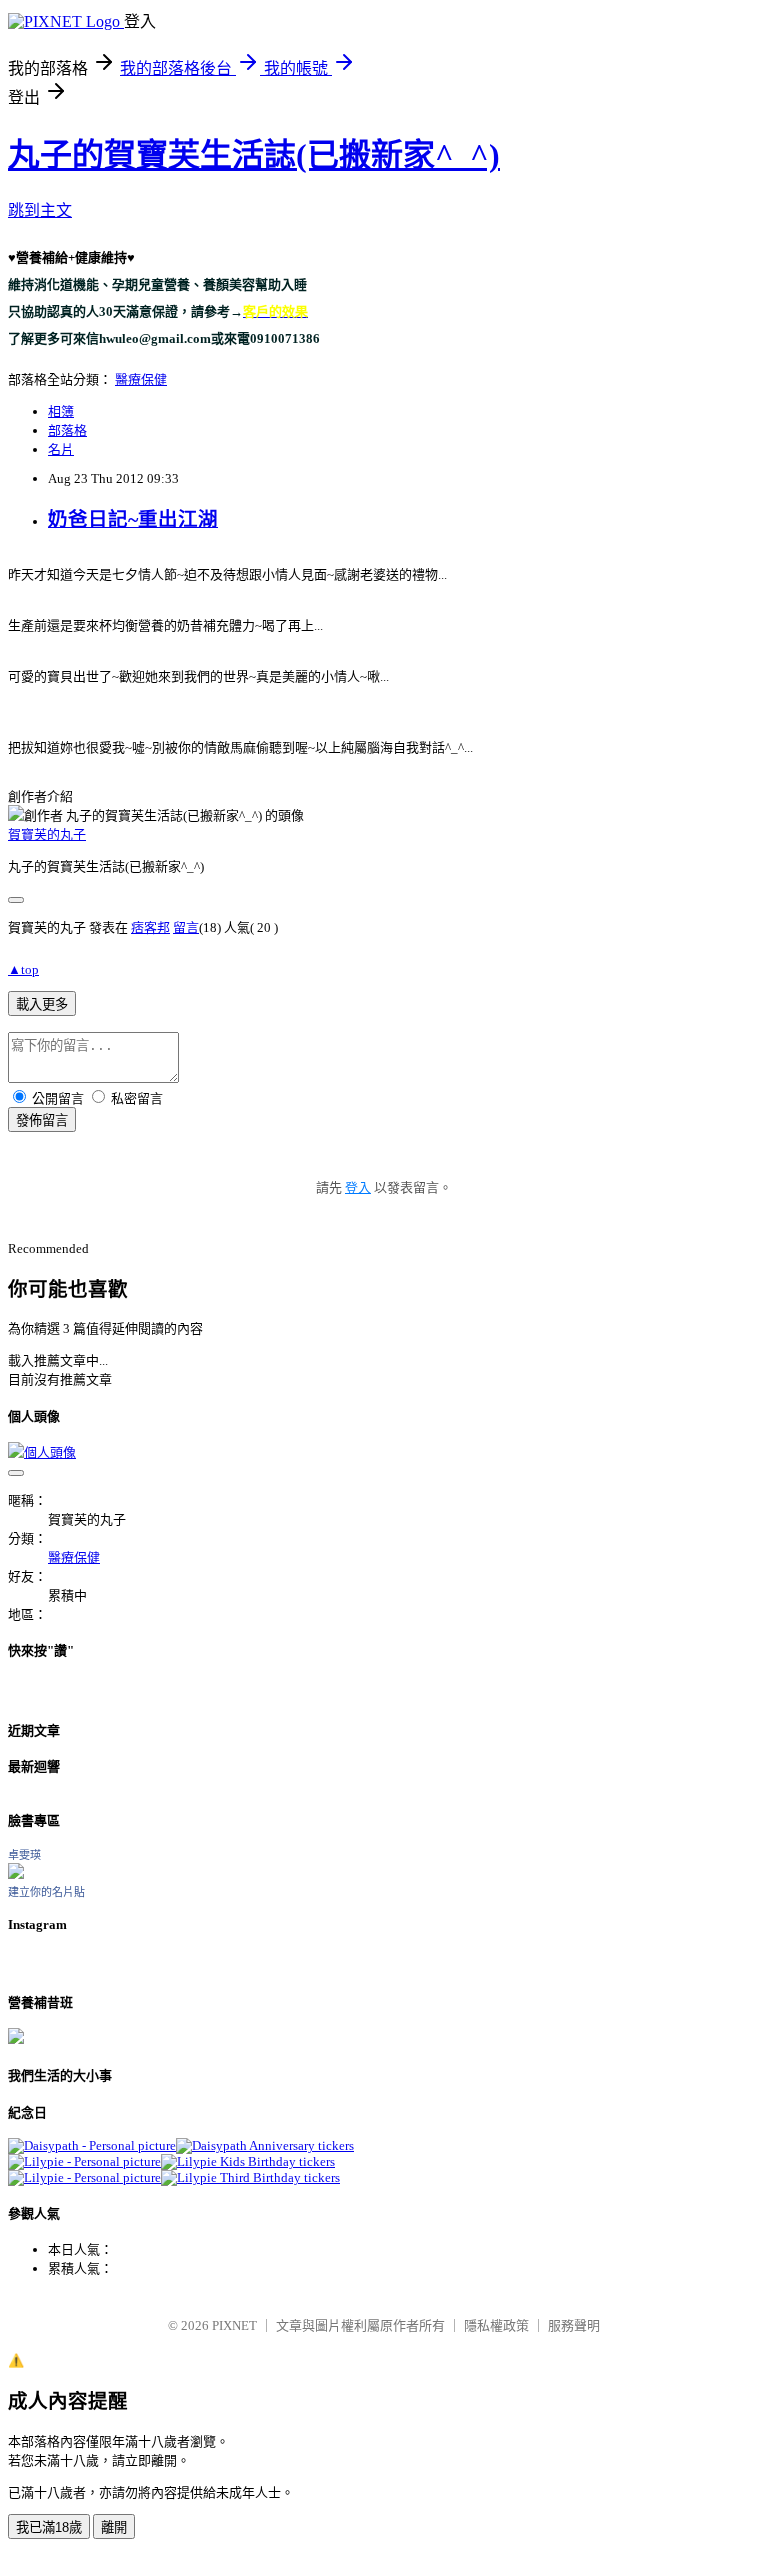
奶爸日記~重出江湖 (133, 519)
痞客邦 (150, 927)
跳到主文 (40, 210)
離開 (114, 2527)
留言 (186, 927)
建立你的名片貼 (46, 1892)
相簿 (61, 411)
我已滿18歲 (49, 2527)
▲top (23, 969)
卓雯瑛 (24, 1855)
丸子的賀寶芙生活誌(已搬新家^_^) (254, 155)
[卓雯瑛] (16, 1874)
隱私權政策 (496, 2325)
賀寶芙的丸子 (47, 834)
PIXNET (234, 2325)
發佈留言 (42, 1120)
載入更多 (42, 1004)
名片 (61, 449)
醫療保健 (141, 379)
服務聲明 (574, 2325)
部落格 (67, 430)
